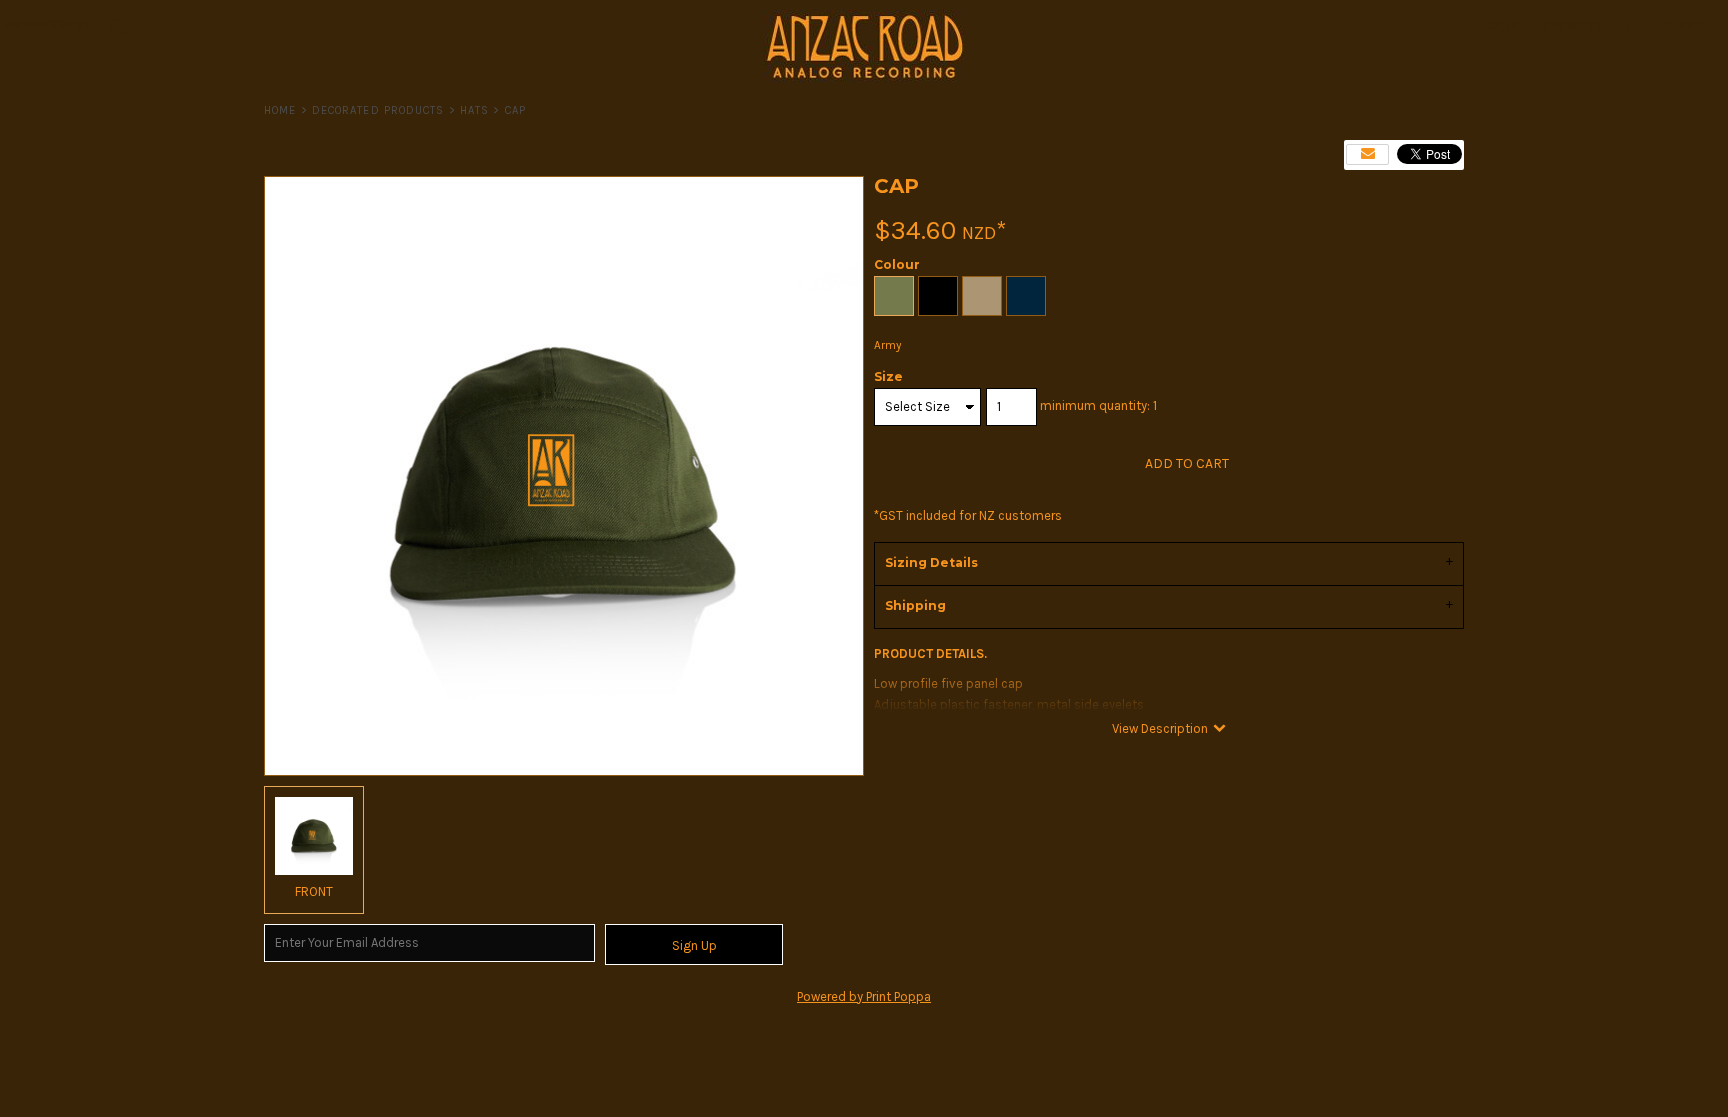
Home (280, 110)
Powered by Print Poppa (864, 996)
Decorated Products (378, 110)
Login (1500, 25)
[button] (116, 25)
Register (1571, 25)
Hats (474, 110)
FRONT (314, 891)
